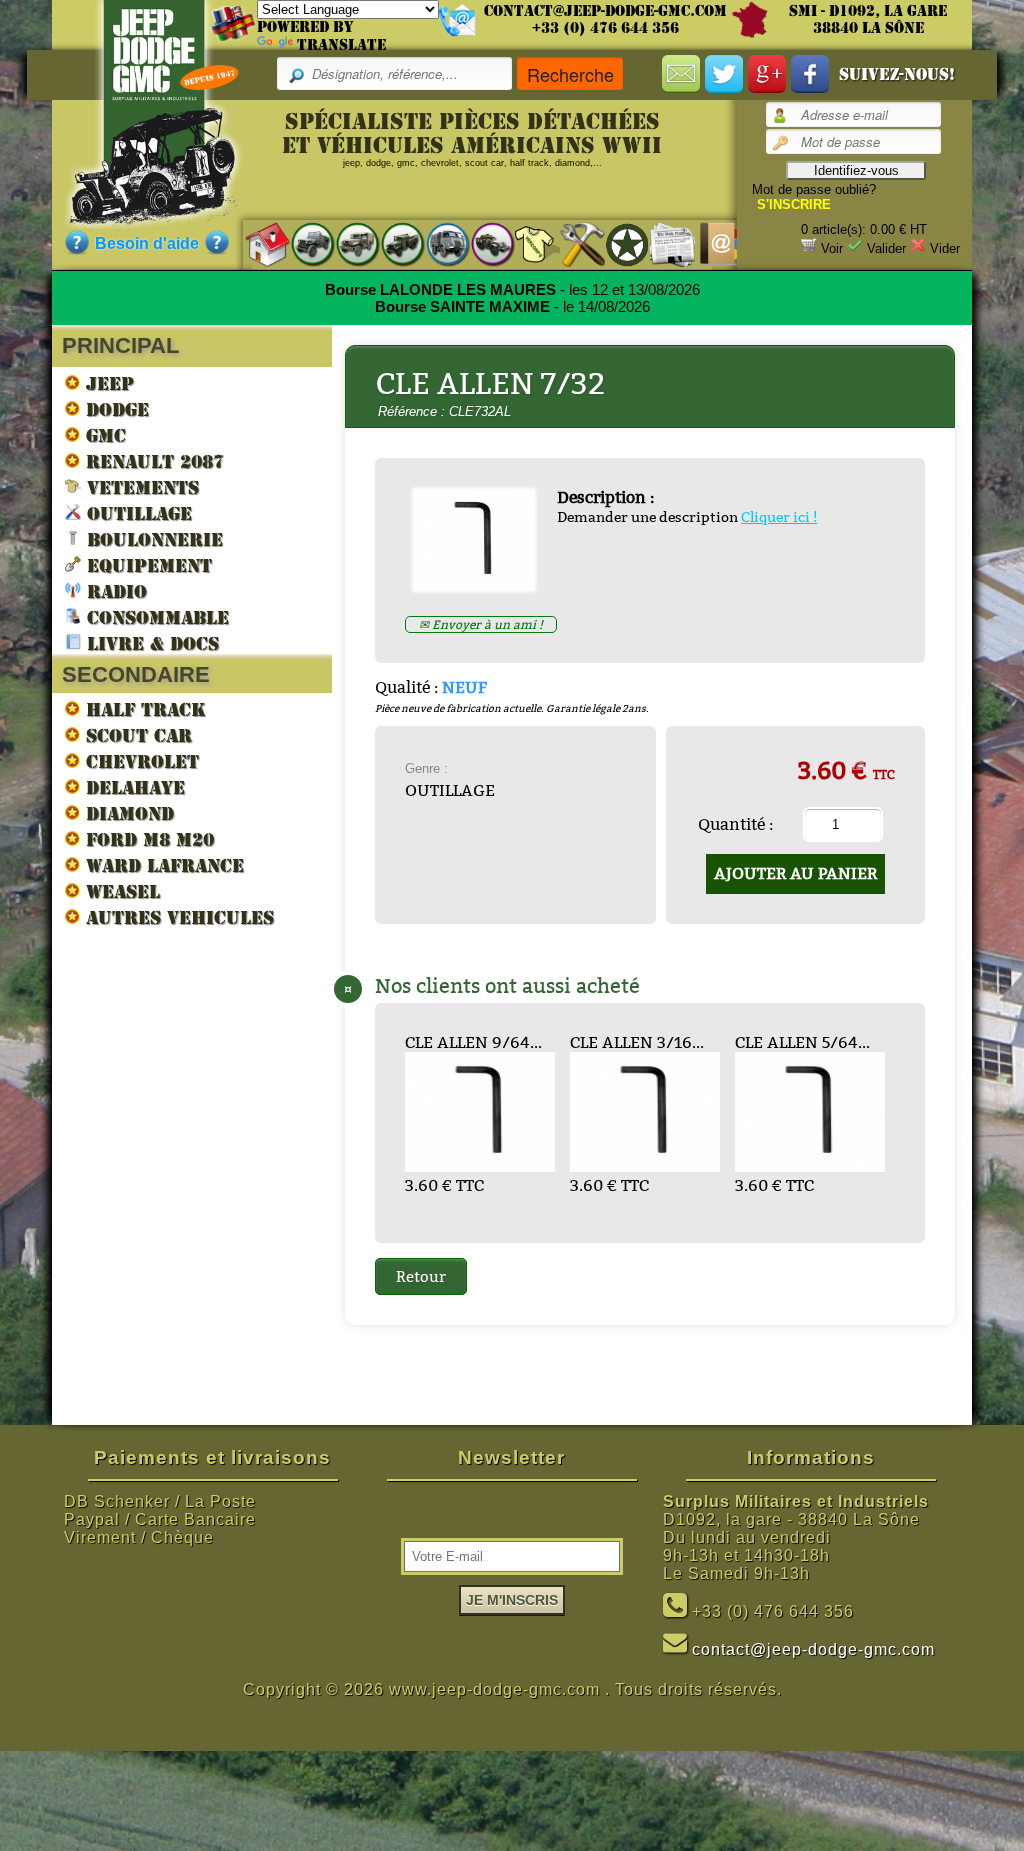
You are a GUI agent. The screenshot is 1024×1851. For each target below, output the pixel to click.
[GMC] (392, 243)
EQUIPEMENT (146, 565)
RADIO (114, 591)
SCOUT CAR (136, 735)
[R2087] (437, 243)
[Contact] (707, 243)
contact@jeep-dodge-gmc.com (605, 11)
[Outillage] (572, 243)
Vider (945, 248)
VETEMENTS (140, 487)
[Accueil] (257, 243)
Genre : (426, 768)
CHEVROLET (139, 761)
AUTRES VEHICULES (177, 917)
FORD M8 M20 (147, 839)
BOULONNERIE (152, 539)
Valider (886, 248)
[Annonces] (662, 243)
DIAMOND (127, 813)
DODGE (114, 409)
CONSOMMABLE (155, 617)
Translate (341, 45)
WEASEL (120, 891)
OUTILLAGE (136, 513)
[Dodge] (347, 243)
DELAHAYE (132, 787)
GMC (103, 435)
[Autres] (482, 243)
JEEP (107, 383)
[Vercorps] (527, 243)
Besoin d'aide (147, 243)
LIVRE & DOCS (150, 643)
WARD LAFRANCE (162, 865)
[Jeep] (302, 243)
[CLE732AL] (481, 584)
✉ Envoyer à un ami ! (481, 624)
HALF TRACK (143, 709)
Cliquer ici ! (779, 517)
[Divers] (617, 244)
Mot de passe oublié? (814, 189)
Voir (832, 248)
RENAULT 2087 (152, 461)
